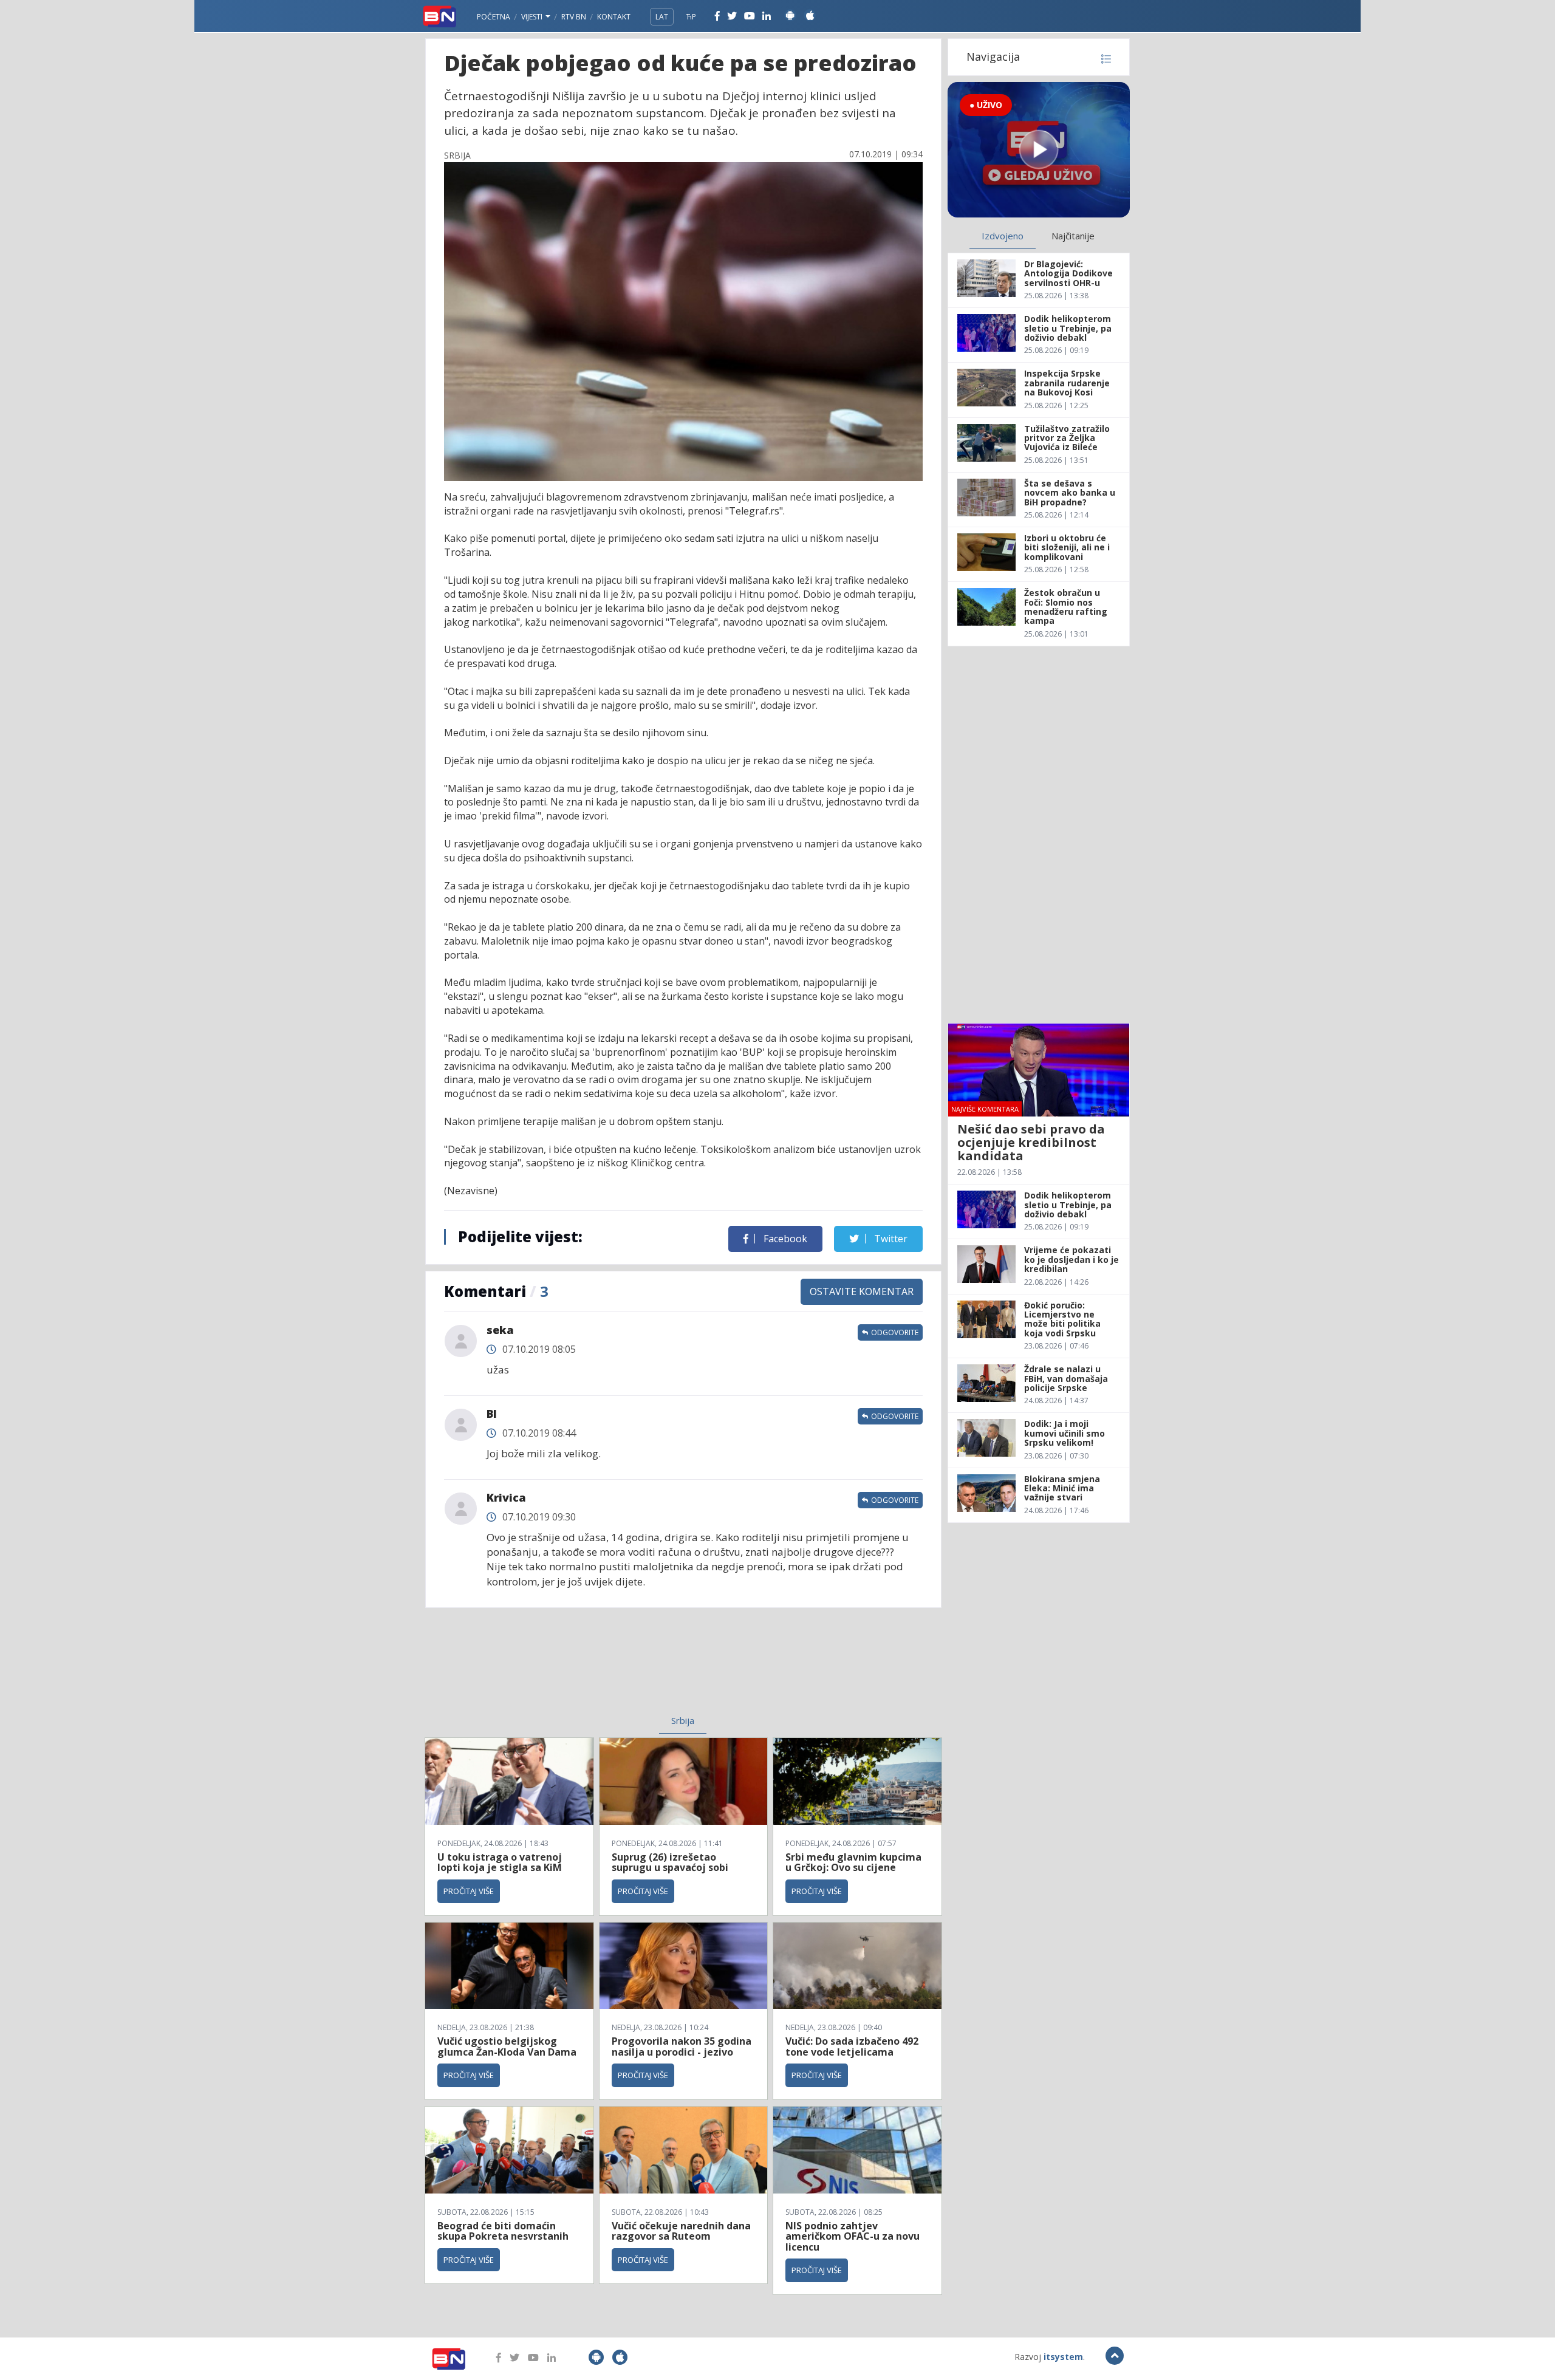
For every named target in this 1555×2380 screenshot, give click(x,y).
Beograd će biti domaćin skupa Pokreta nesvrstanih (503, 2231)
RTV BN (574, 17)
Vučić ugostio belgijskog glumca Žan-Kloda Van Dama (507, 2047)
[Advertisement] (584, 1669)
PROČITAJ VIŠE (469, 1891)
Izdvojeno (1003, 236)
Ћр (691, 17)
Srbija (683, 1720)
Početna (494, 17)
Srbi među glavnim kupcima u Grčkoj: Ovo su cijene (853, 1862)
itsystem (1063, 2357)
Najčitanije (1073, 236)
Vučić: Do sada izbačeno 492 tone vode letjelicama (852, 2047)
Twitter (890, 1239)
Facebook (784, 1239)
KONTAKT (614, 17)
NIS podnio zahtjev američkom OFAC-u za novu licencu (853, 2236)
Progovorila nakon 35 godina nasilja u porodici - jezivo (682, 2047)
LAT (662, 17)
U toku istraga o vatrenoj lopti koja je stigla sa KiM (500, 1862)
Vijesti (533, 17)
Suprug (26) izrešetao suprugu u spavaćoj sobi (670, 1862)
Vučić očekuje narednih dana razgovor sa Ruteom (681, 2231)
